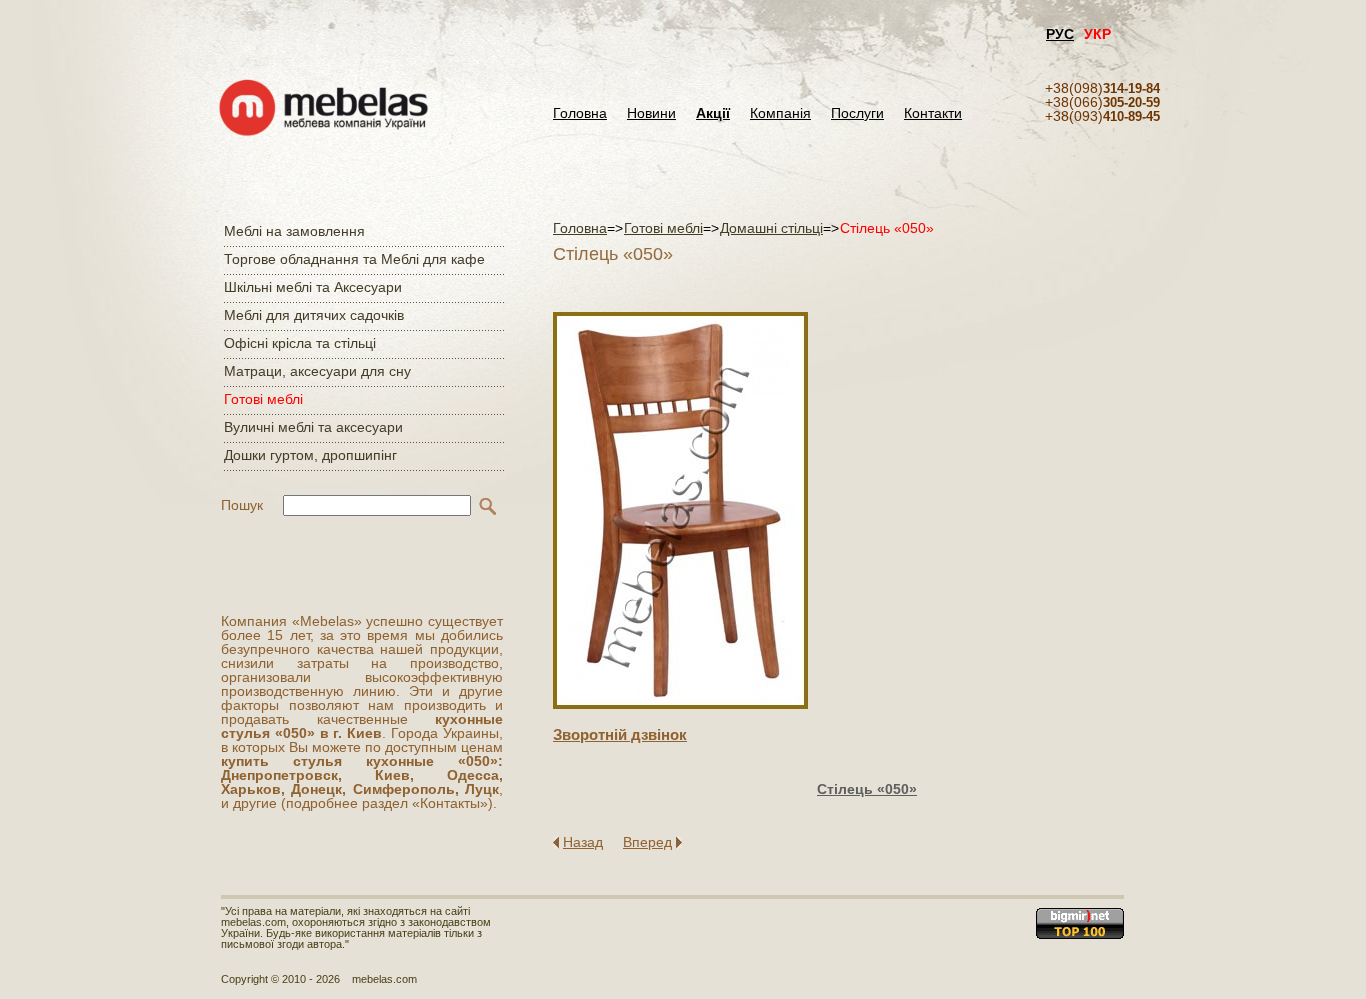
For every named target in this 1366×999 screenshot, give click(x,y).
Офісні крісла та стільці (300, 343)
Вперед (647, 842)
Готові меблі (263, 399)
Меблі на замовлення (294, 231)
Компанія (780, 113)
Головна (580, 113)
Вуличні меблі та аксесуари (313, 427)
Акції (713, 113)
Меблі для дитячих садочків (314, 315)
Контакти (933, 113)
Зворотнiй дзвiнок (620, 734)
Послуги (857, 113)
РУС (1060, 34)
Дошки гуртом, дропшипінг (310, 455)
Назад (583, 842)
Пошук (242, 505)
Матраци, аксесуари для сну (317, 371)
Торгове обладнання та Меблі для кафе (354, 259)
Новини (651, 113)
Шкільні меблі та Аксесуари (313, 287)
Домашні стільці (771, 228)
